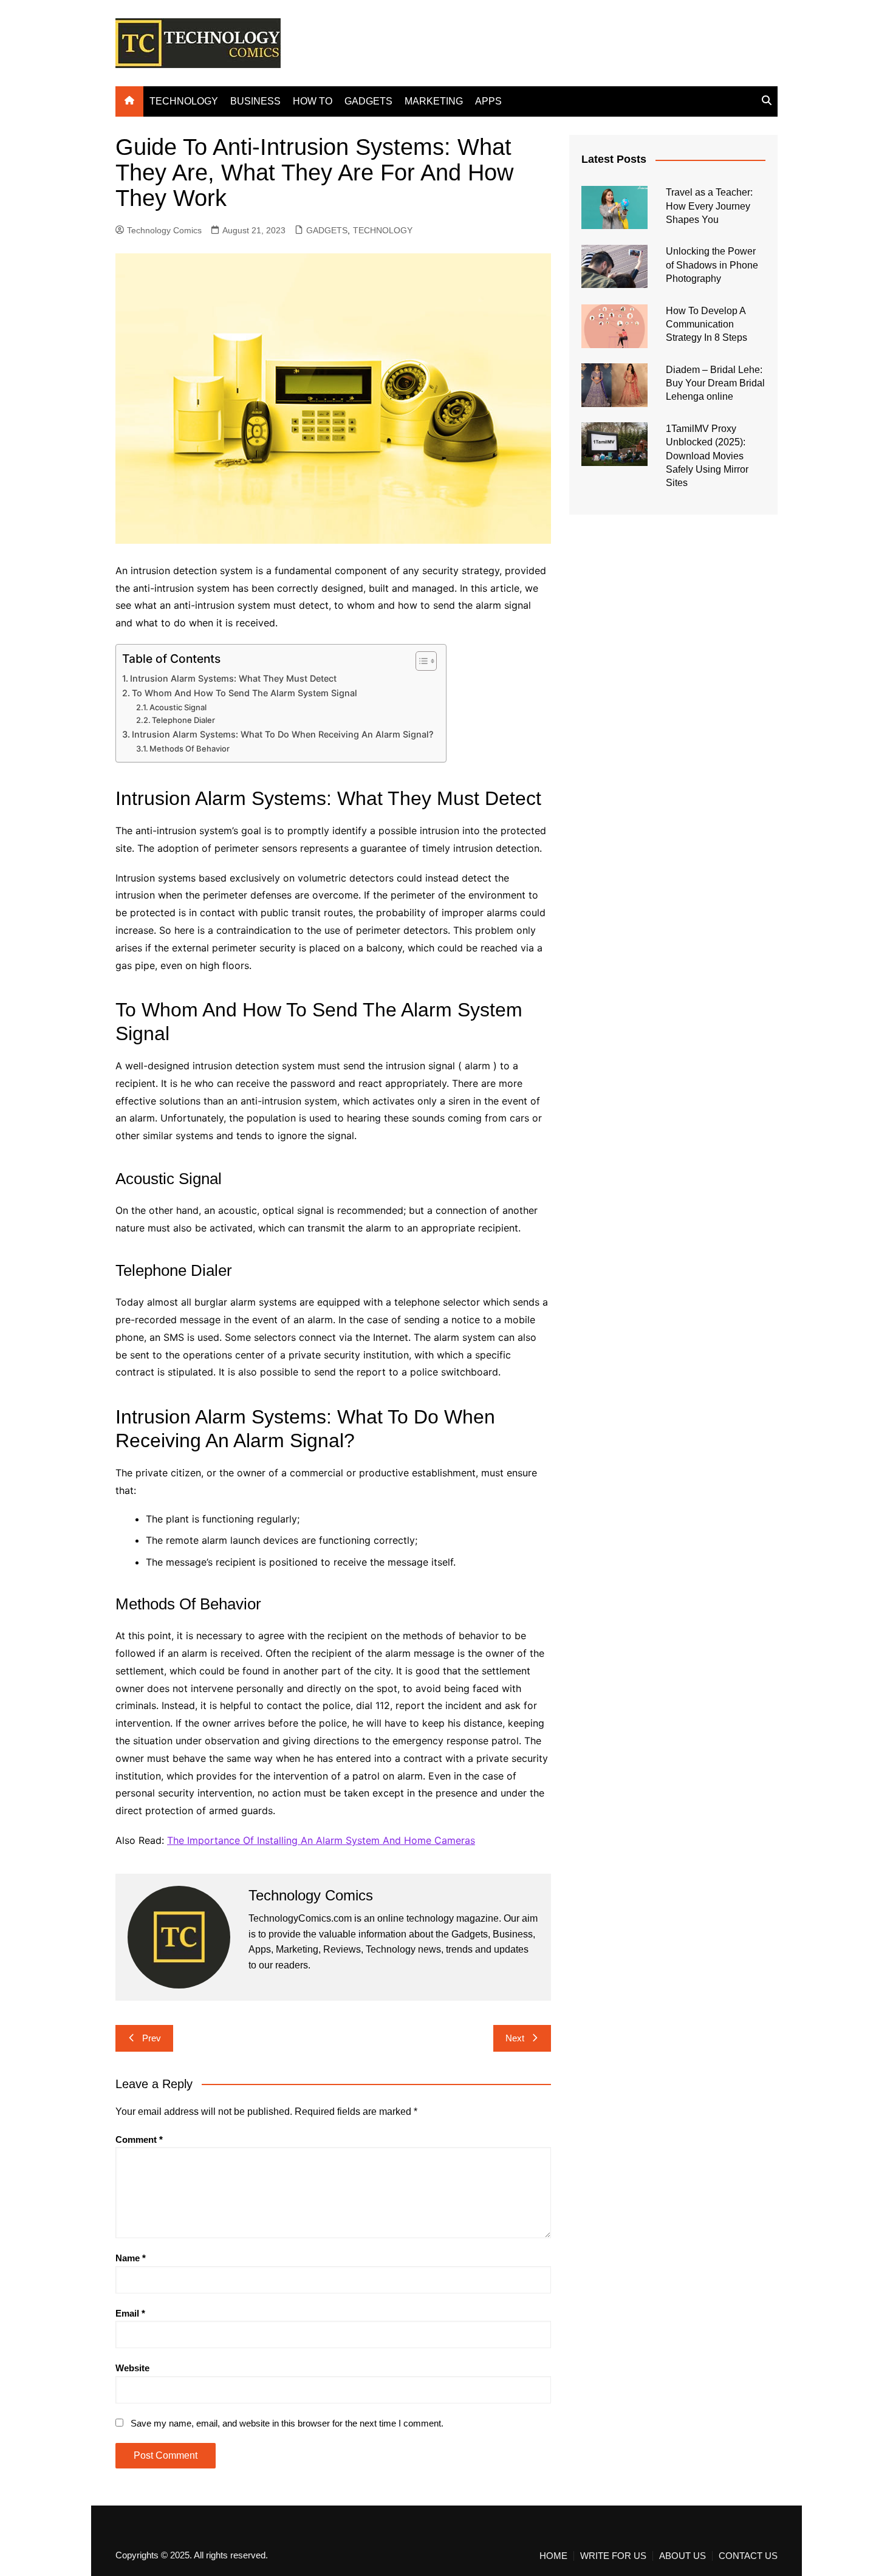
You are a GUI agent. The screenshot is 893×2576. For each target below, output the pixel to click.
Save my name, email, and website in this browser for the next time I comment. (287, 2423)
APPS (488, 101)
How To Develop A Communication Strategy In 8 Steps (707, 324)
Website (132, 2368)
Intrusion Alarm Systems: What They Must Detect (233, 678)
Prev (152, 2038)
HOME (553, 2556)
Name (131, 2258)
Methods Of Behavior (190, 748)
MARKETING (434, 101)
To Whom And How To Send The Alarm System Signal (245, 693)
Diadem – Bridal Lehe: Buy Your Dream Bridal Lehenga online (715, 383)
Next (515, 2038)
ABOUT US (683, 2556)
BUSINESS (255, 101)
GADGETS (368, 101)
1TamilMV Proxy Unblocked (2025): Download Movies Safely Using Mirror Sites (707, 456)
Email (130, 2313)
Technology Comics (164, 230)
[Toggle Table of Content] (420, 661)
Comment (139, 2139)
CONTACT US (748, 2556)
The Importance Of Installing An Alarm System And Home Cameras (321, 1840)
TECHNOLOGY (184, 101)
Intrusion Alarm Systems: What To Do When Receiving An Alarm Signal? (283, 734)
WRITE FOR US (613, 2556)
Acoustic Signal (178, 707)
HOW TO (313, 101)
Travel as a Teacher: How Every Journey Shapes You (709, 206)
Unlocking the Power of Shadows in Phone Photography (712, 265)
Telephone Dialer (183, 720)
